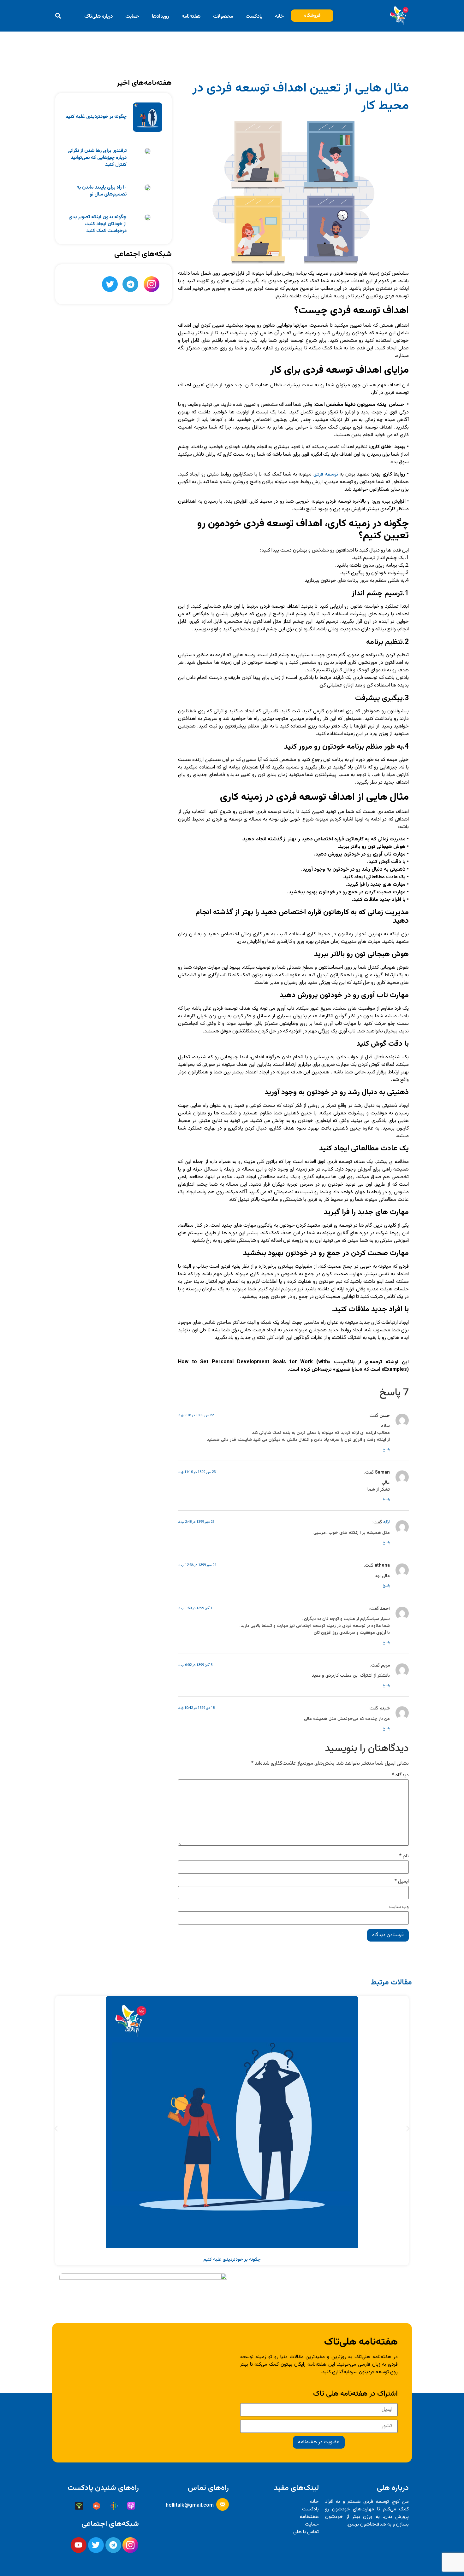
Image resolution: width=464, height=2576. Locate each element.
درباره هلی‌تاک (98, 17)
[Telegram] (130, 284)
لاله (387, 1522)
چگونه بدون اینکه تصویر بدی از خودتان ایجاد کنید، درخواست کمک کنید (98, 224)
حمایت (132, 17)
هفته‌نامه (191, 17)
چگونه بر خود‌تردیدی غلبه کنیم (96, 117)
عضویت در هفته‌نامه (319, 2442)
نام (404, 1856)
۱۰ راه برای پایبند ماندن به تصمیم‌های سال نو (101, 191)
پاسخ (386, 1449)
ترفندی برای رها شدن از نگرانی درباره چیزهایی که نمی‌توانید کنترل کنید (97, 158)
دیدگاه (400, 1775)
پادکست (254, 17)
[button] (58, 16)
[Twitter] (110, 284)
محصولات (223, 17)
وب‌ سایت (399, 1907)
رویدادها (160, 17)
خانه (279, 17)
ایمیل (402, 1882)
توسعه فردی (326, 474)
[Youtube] (79, 2545)
